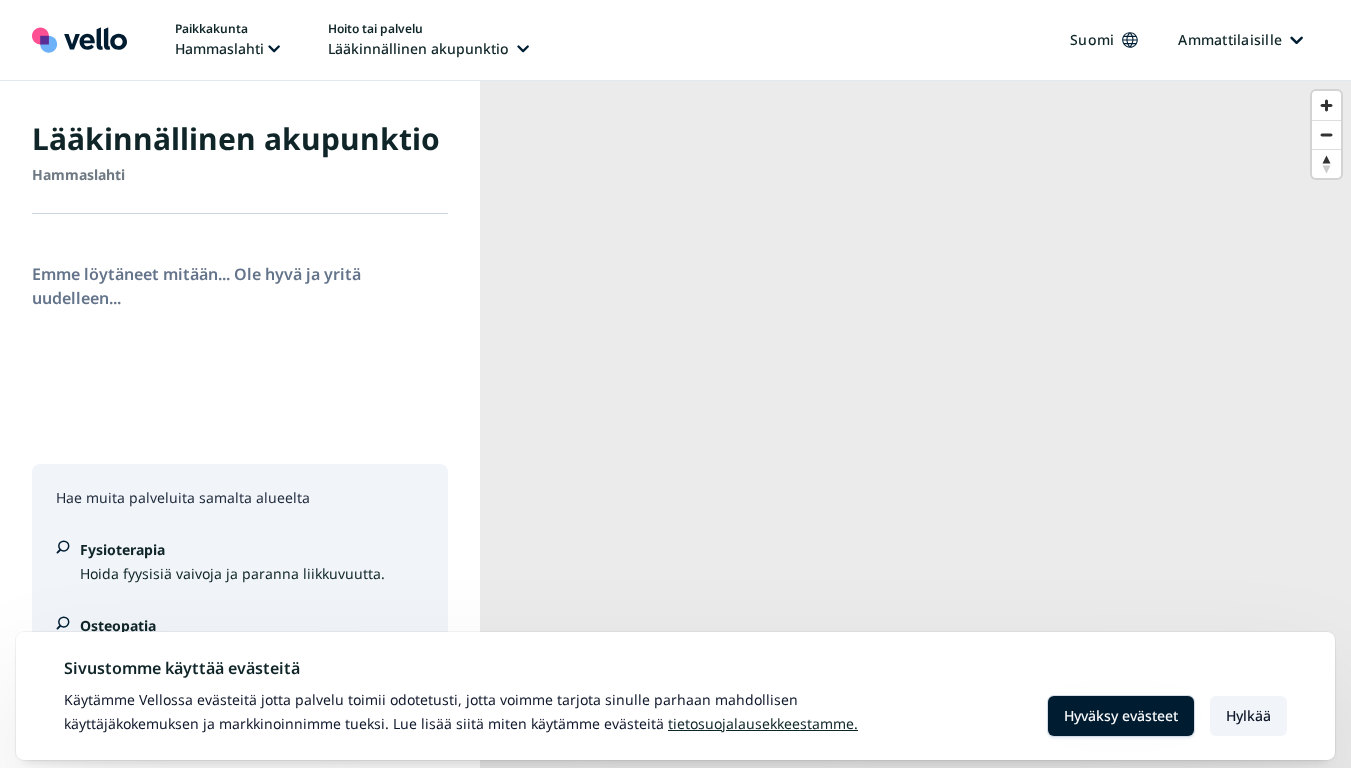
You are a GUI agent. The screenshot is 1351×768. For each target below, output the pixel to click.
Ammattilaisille (1230, 39)
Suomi (1092, 39)
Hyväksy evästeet (1121, 715)
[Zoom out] (1326, 134)
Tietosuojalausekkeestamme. (763, 723)
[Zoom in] (1326, 105)
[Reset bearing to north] (1326, 163)
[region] (915, 424)
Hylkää (1248, 715)
